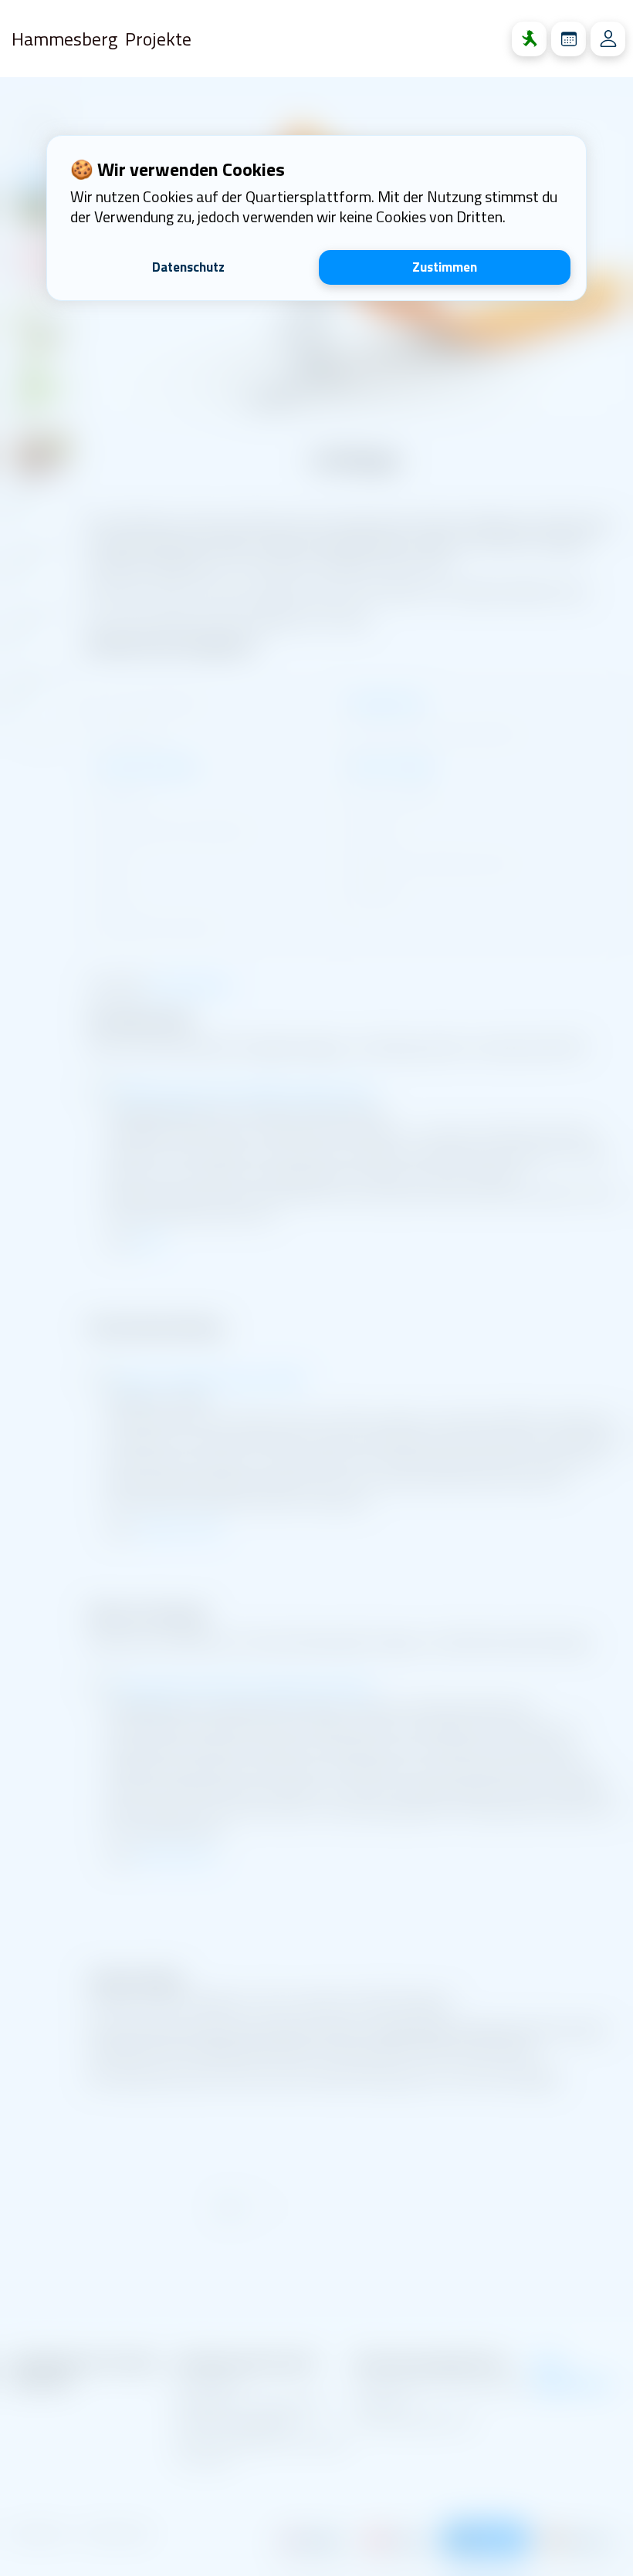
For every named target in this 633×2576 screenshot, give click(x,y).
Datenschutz (188, 267)
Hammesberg (64, 39)
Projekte (158, 39)
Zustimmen (445, 267)
